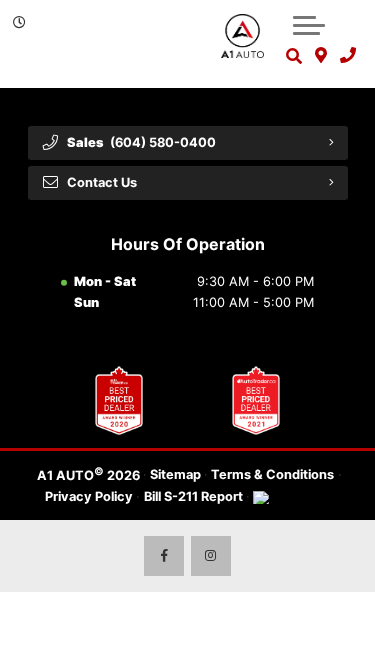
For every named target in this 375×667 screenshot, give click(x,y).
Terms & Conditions (272, 474)
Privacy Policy (89, 496)
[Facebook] (164, 556)
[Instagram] (211, 556)
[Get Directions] (321, 56)
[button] (309, 25)
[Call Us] (347, 56)
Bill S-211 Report (193, 496)
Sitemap (175, 474)
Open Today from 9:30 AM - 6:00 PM (99, 53)
